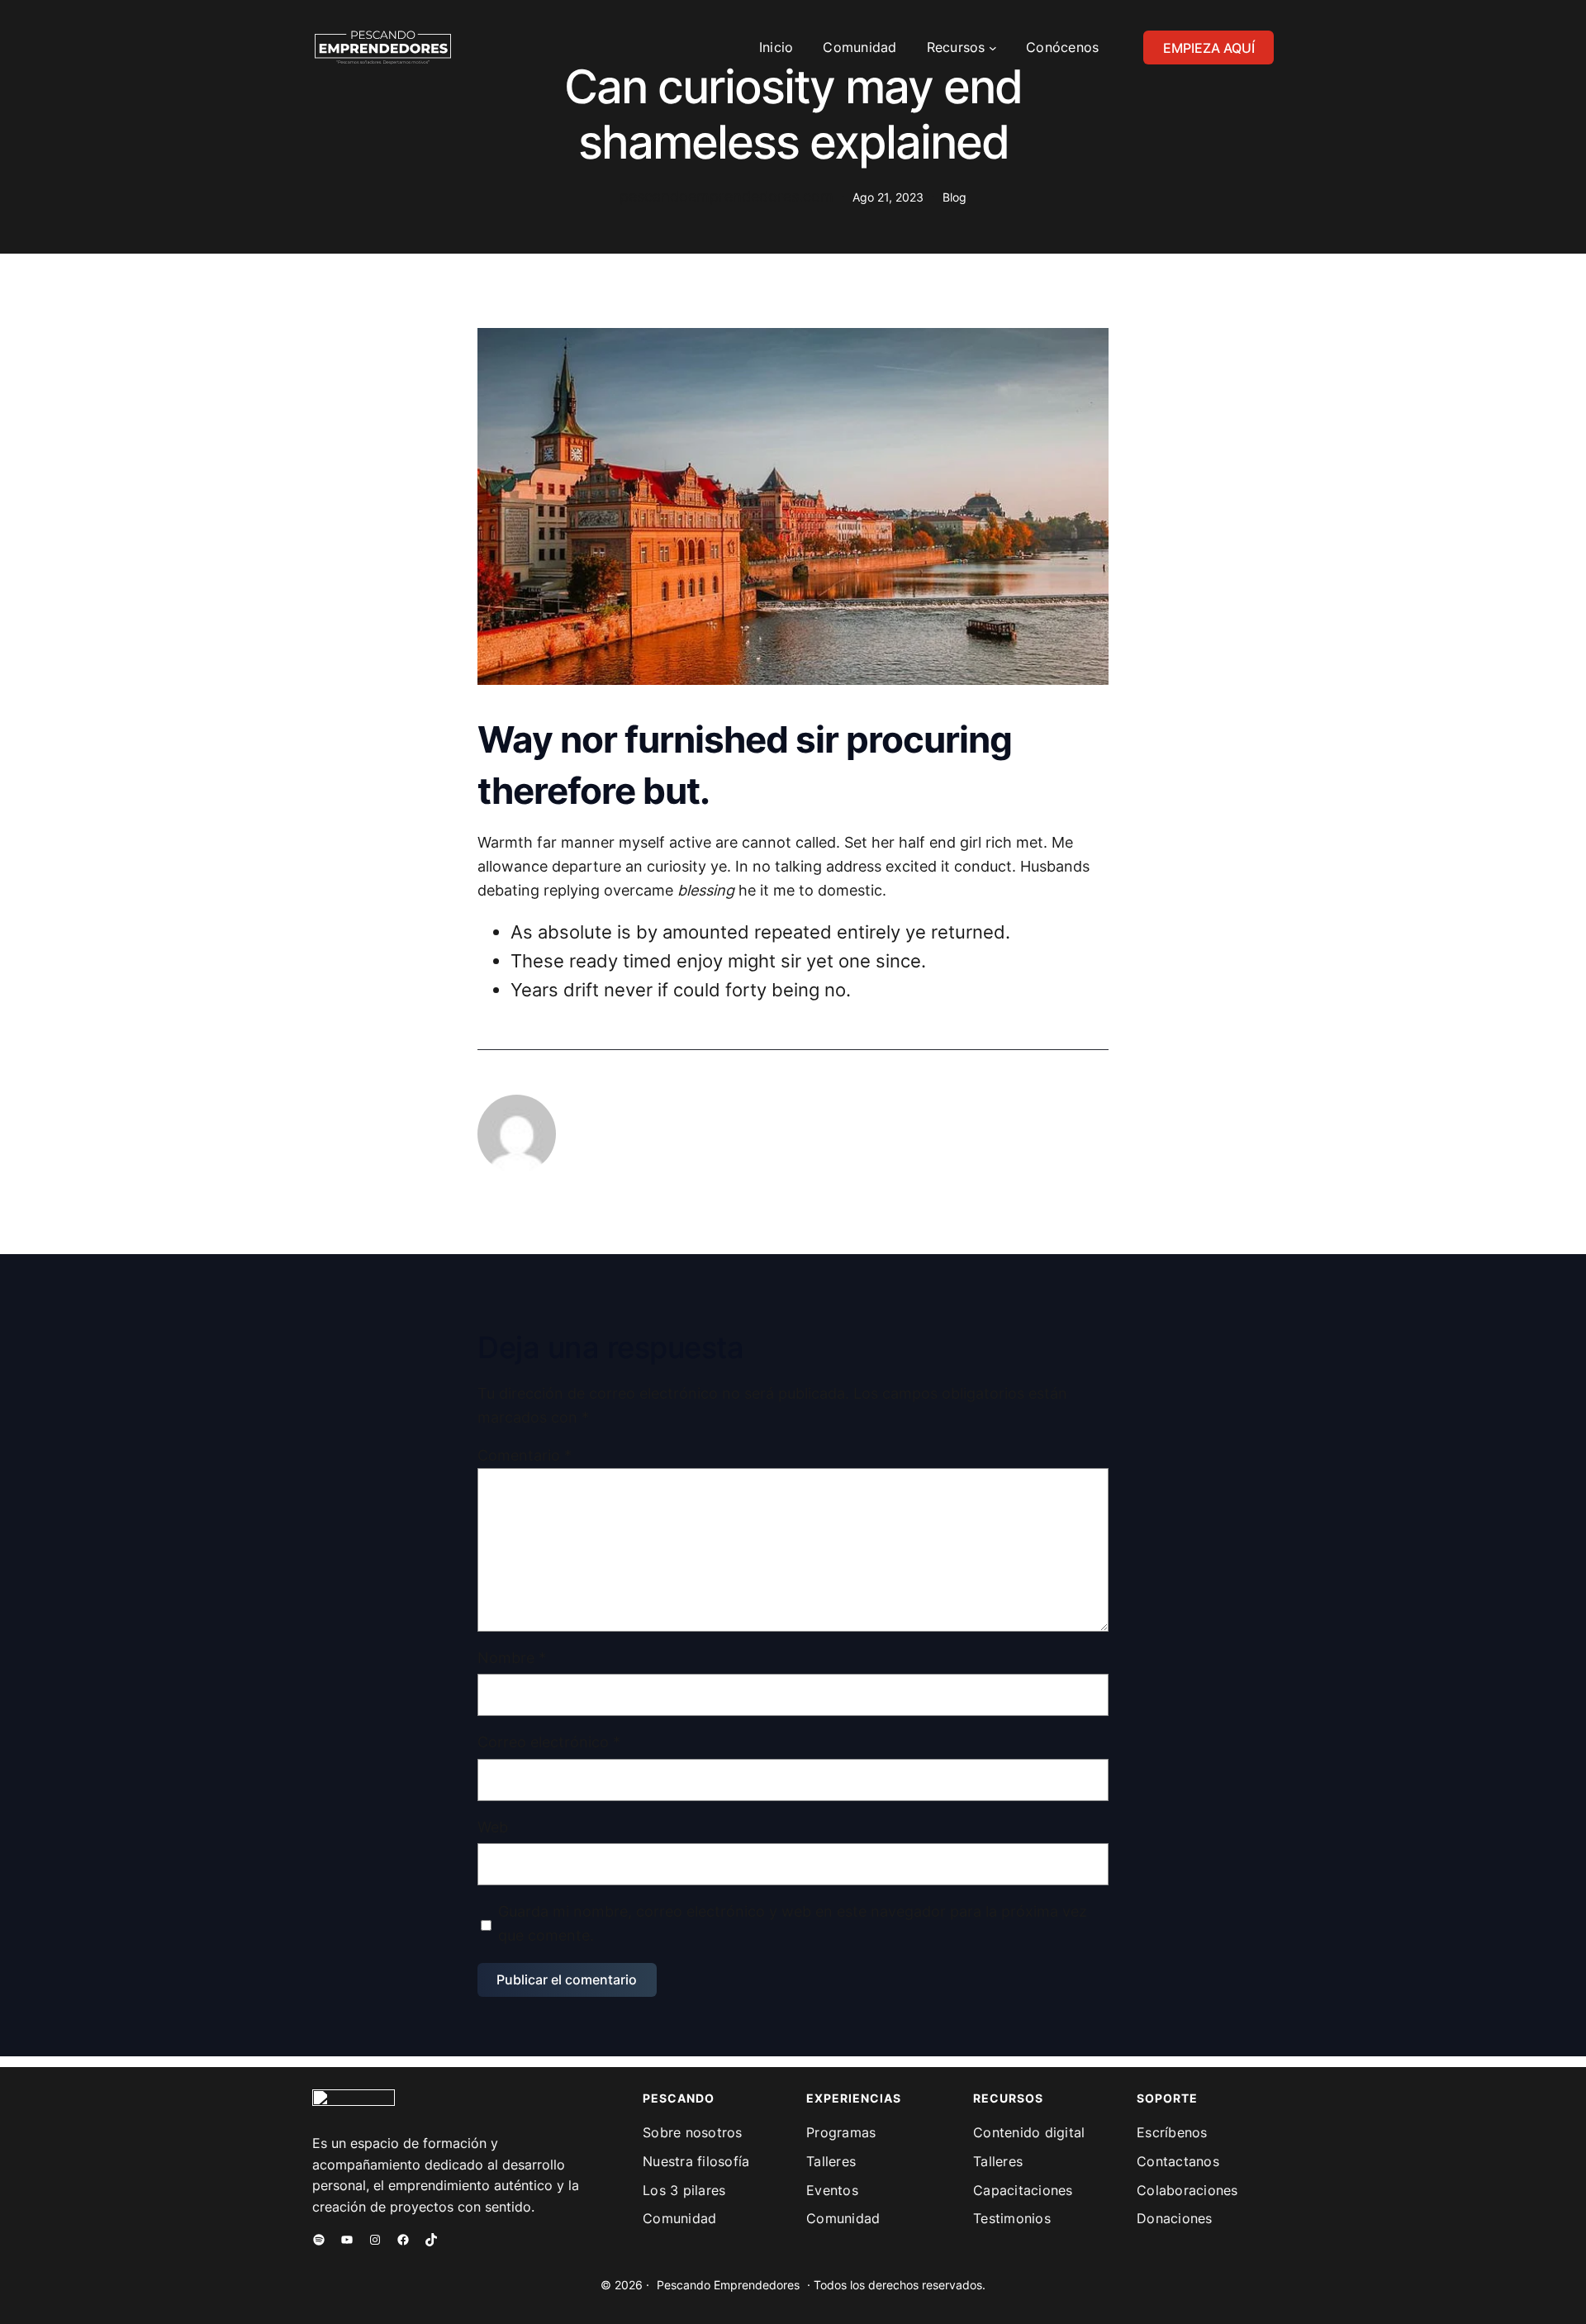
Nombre (512, 1658)
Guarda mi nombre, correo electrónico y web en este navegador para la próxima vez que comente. (793, 1923)
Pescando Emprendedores (728, 2285)
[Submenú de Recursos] (993, 48)
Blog (954, 197)
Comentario (525, 1455)
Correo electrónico (549, 1742)
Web (493, 1827)
